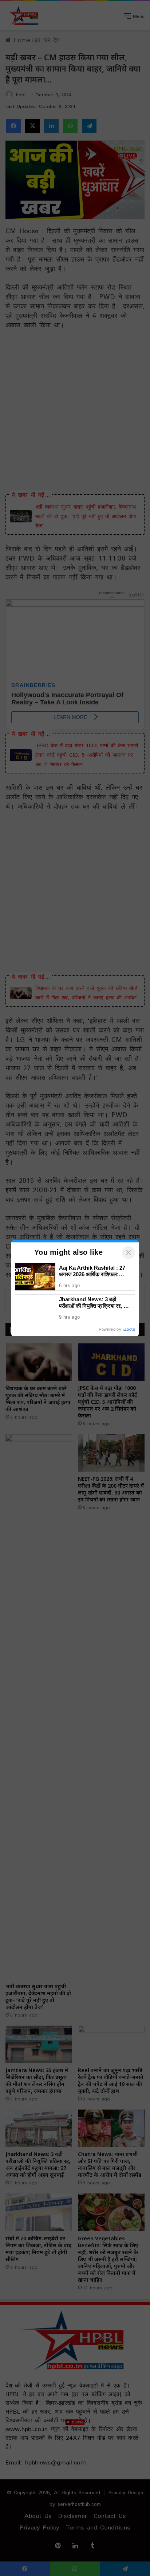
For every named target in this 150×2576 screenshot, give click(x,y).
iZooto (129, 1329)
